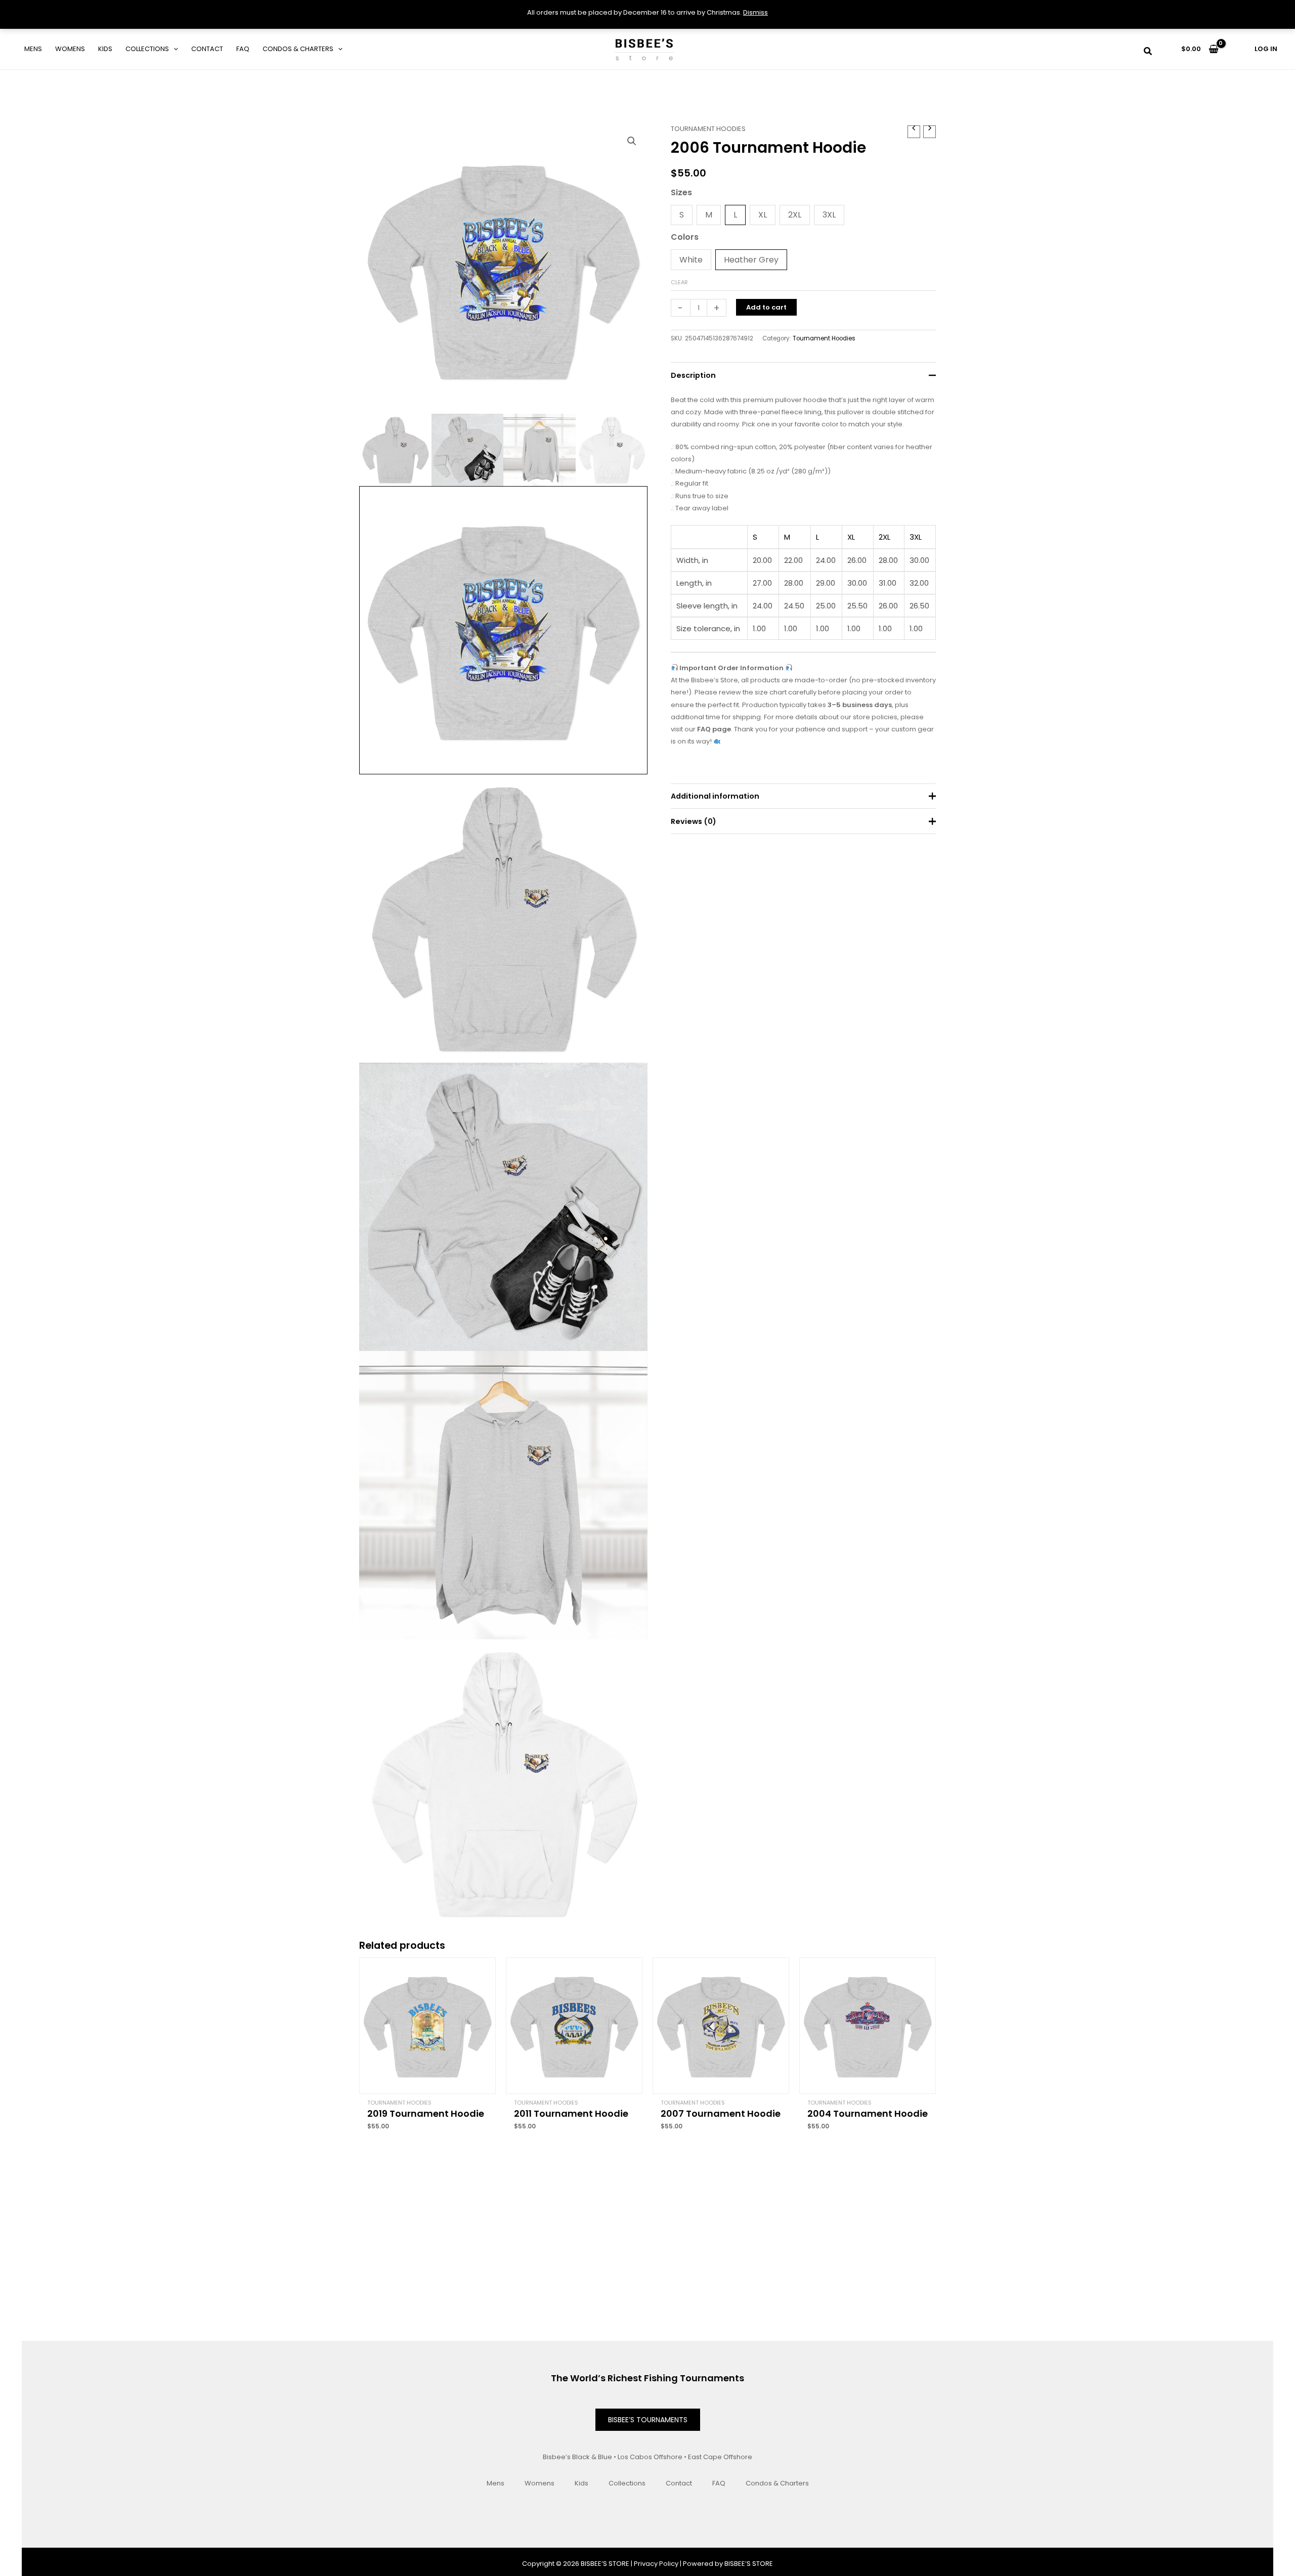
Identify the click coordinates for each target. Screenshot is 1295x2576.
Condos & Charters (298, 49)
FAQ (243, 49)
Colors (685, 237)
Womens (70, 49)
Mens (33, 49)
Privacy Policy (656, 2564)
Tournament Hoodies (708, 129)
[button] (1148, 52)
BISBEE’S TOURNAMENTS (648, 2420)
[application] (174, 49)
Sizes (681, 192)
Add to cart (766, 307)
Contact (207, 49)
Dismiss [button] (756, 12)
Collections (147, 49)
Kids (105, 49)
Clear (679, 282)
